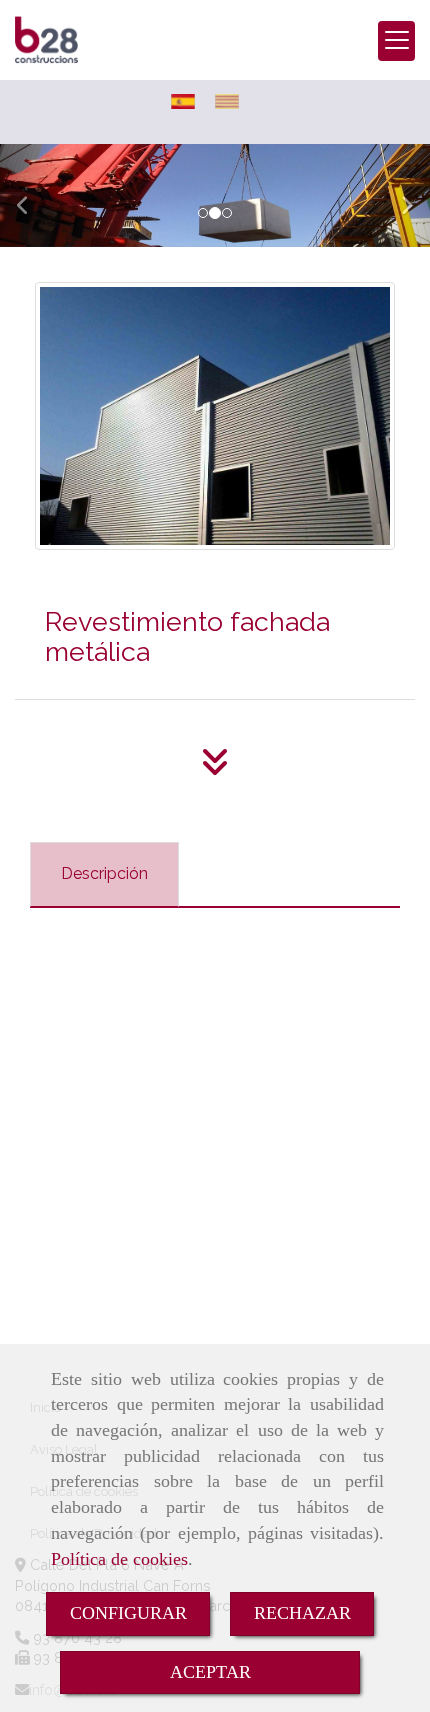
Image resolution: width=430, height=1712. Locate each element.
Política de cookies (119, 1559)
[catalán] (232, 101)
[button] (32, 195)
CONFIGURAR (128, 1613)
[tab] (104, 874)
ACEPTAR (210, 1672)
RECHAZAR (302, 1613)
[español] (188, 101)
